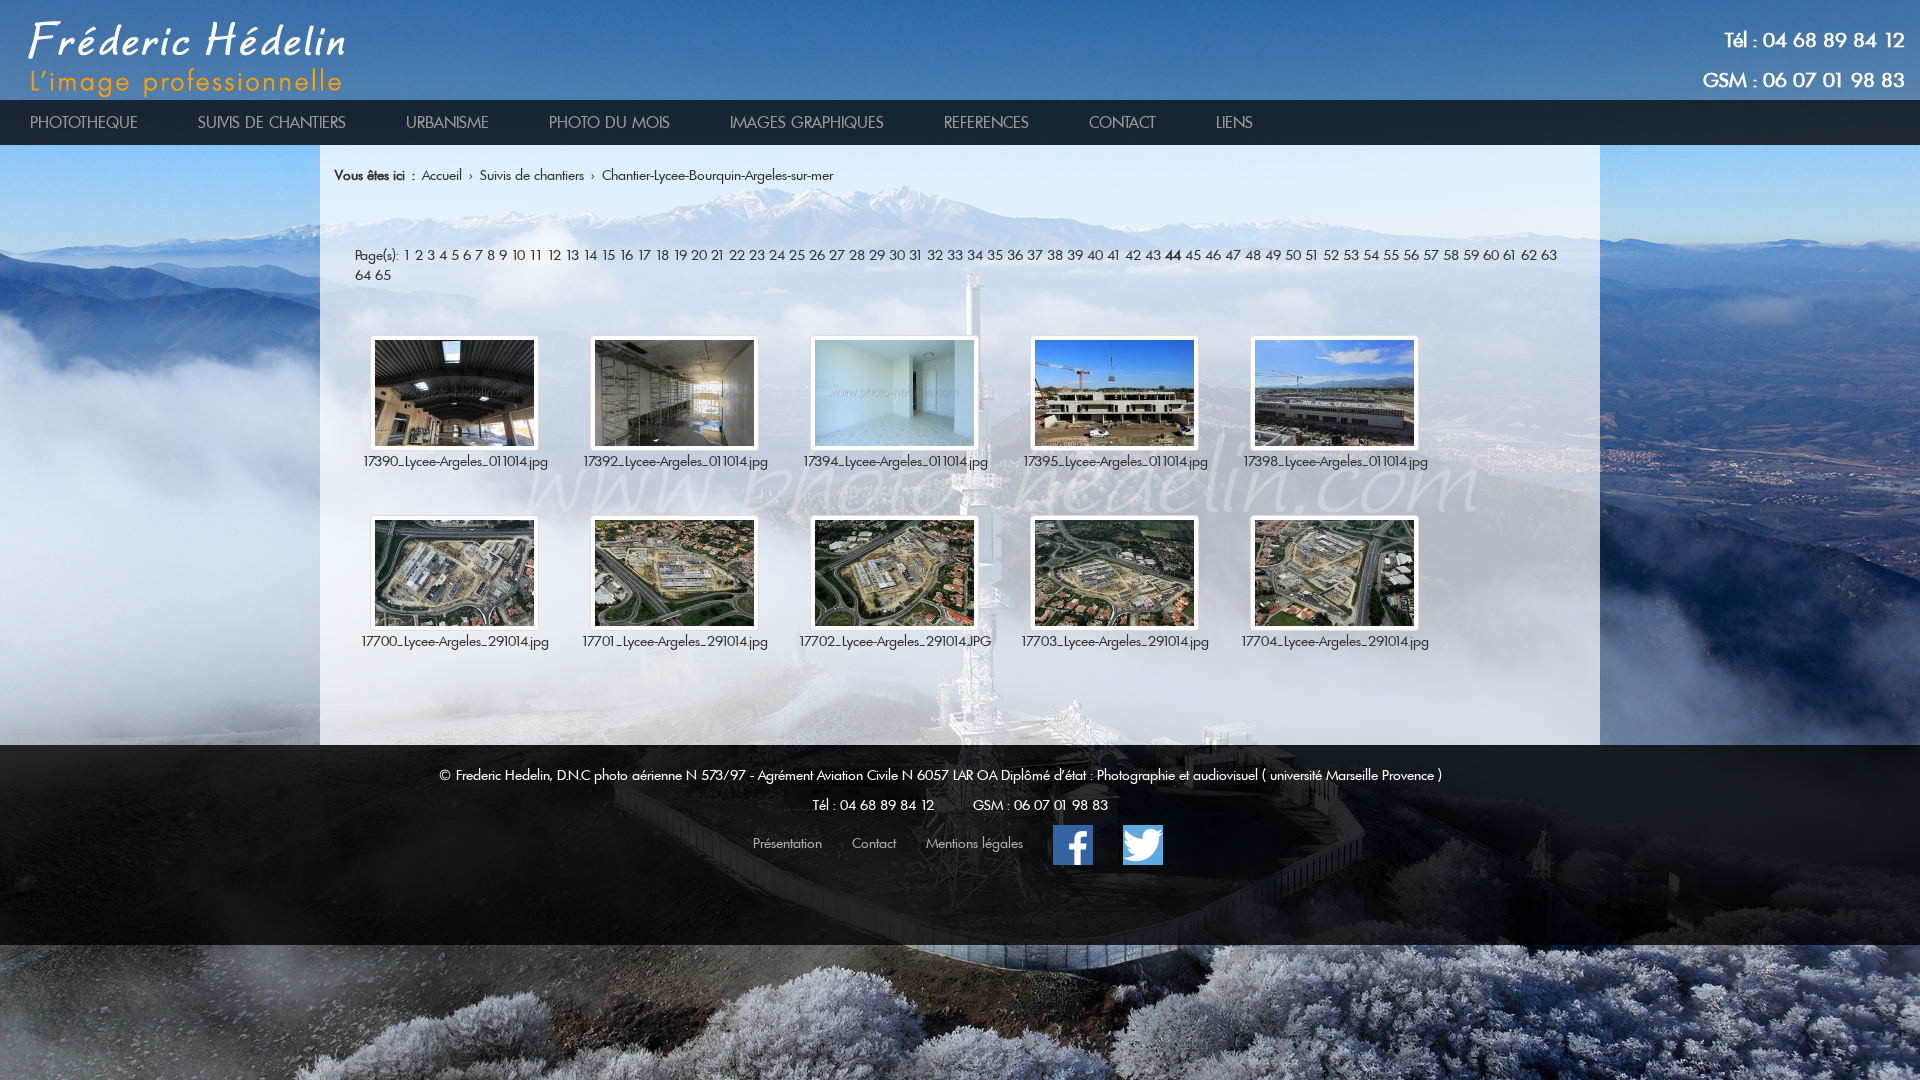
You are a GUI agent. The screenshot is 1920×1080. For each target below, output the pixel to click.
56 (1411, 255)
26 (817, 255)
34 (975, 255)
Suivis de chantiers (532, 175)
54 (1371, 255)
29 (877, 255)
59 (1471, 255)
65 (383, 275)
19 (680, 255)
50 (1293, 255)
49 (1273, 255)
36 (1015, 255)
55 (1391, 255)
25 (797, 255)
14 (590, 255)
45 (1193, 255)
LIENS (1234, 122)
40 (1095, 255)
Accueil (442, 175)
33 (955, 255)
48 (1253, 255)
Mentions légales (974, 843)
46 (1213, 255)
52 (1331, 255)
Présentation (787, 843)
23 (757, 255)
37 (1035, 255)
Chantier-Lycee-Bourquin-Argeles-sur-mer (717, 175)
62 (1529, 255)
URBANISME (447, 122)
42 (1133, 255)
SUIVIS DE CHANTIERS (272, 122)
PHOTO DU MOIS (609, 122)
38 (1055, 255)
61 (1510, 255)
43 (1153, 255)
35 (995, 255)
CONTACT (1122, 122)
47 (1233, 255)
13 (572, 255)
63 (1549, 255)
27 (837, 255)
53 (1351, 255)
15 (608, 255)
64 (363, 275)
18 (662, 255)
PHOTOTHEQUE (84, 122)
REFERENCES (986, 122)
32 (935, 255)
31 (916, 255)
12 (554, 255)
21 (718, 255)
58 (1451, 255)
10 (518, 255)
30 (897, 255)
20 (699, 255)
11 (536, 255)
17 (644, 255)
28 (857, 255)
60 (1491, 255)
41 (1114, 255)
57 (1431, 255)
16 (626, 255)
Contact (874, 843)
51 (1312, 255)
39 (1075, 255)
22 (737, 255)
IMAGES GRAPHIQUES (807, 122)
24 (777, 255)
